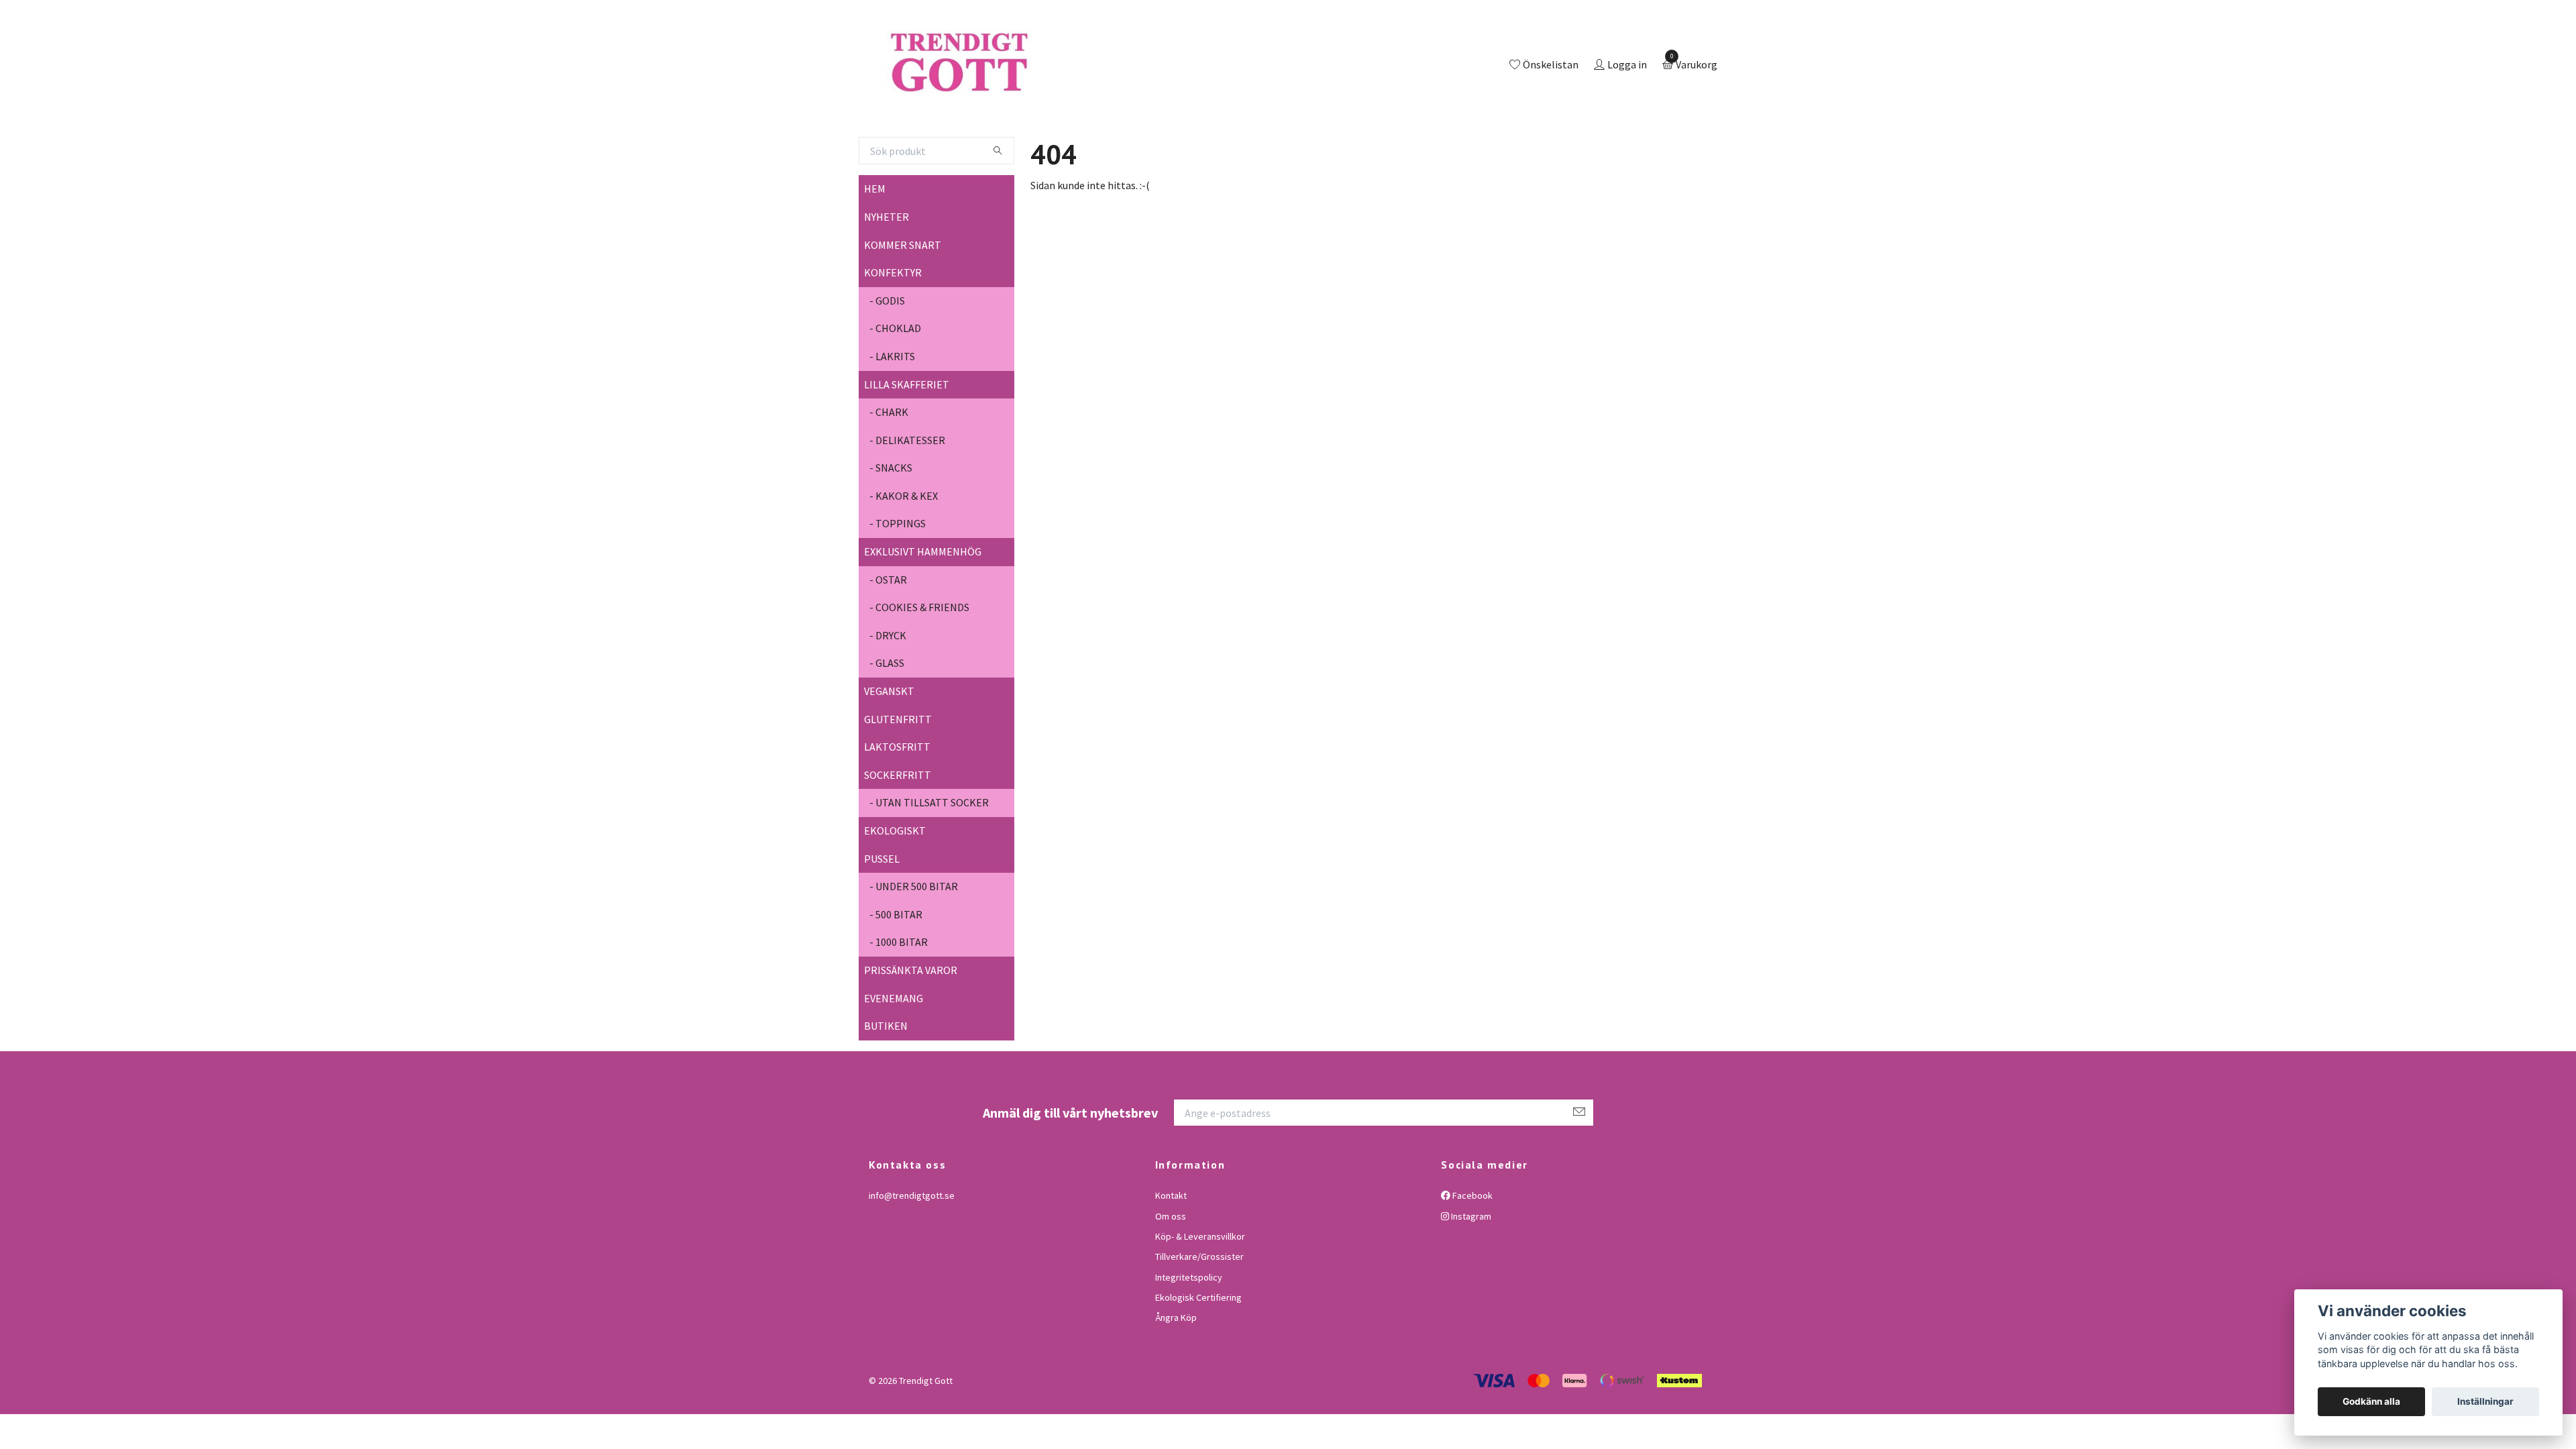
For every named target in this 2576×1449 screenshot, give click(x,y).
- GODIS (887, 356)
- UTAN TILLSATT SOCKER (929, 858)
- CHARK (889, 467)
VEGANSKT (889, 746)
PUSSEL (882, 914)
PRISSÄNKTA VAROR (911, 1025)
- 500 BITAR (896, 969)
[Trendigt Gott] (1015, 93)
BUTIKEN (886, 1081)
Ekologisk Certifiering (1198, 1352)
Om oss (1171, 1271)
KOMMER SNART (903, 300)
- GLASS (887, 718)
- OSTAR (888, 635)
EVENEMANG (894, 1053)
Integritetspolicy (1189, 1332)
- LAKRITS (892, 411)
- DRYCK (888, 690)
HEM (875, 244)
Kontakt (1171, 1250)
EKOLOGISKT (895, 885)
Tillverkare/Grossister (1199, 1312)
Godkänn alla (2371, 1401)
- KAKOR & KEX (904, 551)
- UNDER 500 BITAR (914, 941)
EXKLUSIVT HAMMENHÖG (923, 606)
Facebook (1471, 1250)
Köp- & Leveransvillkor (1200, 1291)
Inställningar (2485, 1401)
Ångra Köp (1176, 1373)
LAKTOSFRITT (897, 802)
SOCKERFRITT (898, 830)
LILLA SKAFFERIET (907, 439)
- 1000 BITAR (899, 998)
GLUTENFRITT (898, 774)
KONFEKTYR (893, 327)
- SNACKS (891, 523)
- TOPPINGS (898, 579)
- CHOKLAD (895, 384)
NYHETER (887, 272)
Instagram (1470, 1271)
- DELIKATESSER (907, 495)
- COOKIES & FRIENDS (919, 663)
